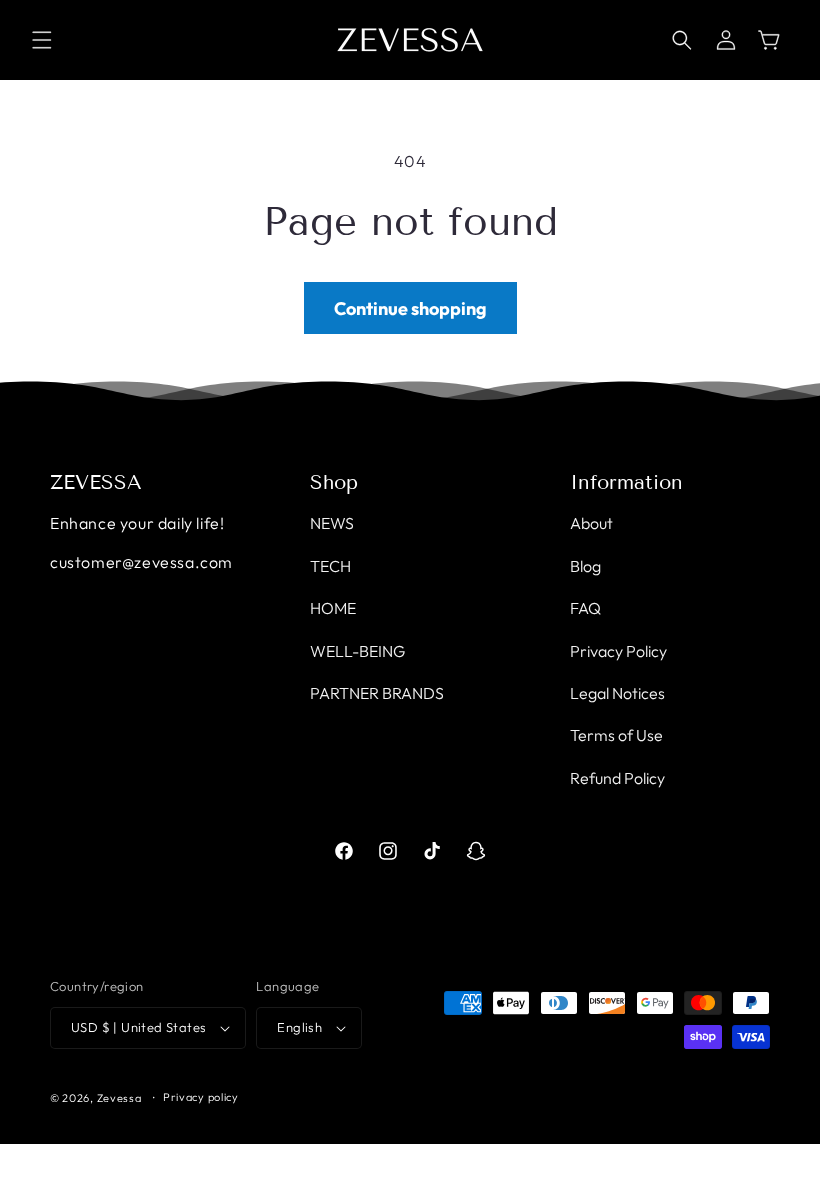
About (591, 523)
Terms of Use (616, 735)
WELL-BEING (357, 651)
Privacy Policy (618, 651)
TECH (330, 566)
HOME (333, 608)
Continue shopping (410, 308)
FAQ (585, 608)
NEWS (332, 523)
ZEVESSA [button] (96, 482)
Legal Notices (617, 693)
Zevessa (119, 1098)
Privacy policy (201, 1097)
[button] (42, 40)
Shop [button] (334, 482)
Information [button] (626, 482)
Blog (585, 566)
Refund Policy (617, 778)
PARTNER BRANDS (377, 693)
